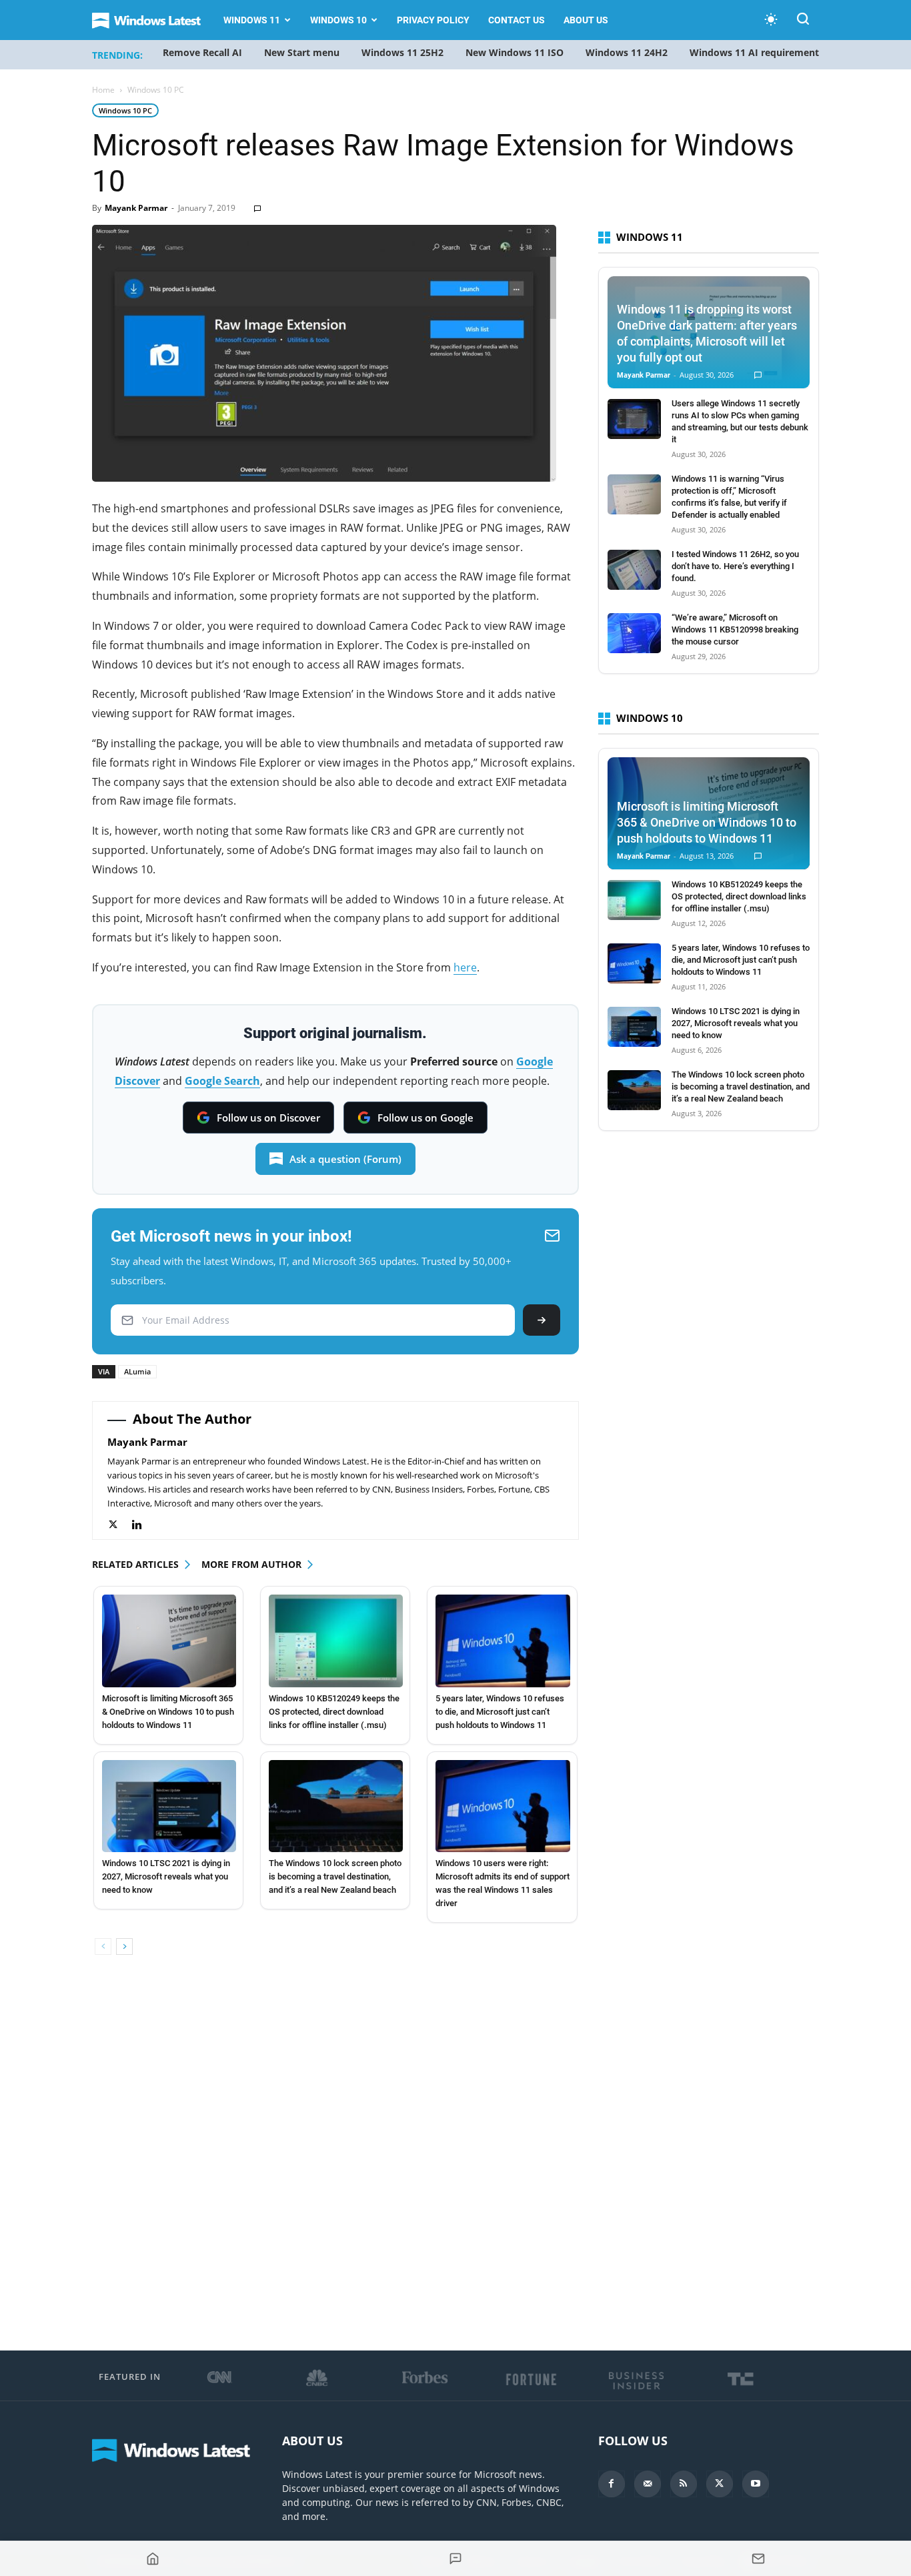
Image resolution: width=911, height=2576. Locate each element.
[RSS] (684, 2484)
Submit (542, 1320)
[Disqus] (335, 2154)
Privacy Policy (433, 20)
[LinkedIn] (144, 1525)
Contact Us (517, 20)
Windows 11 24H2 (627, 52)
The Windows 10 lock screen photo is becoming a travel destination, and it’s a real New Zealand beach (335, 1876)
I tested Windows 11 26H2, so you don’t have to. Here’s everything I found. (735, 566)
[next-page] (124, 1947)
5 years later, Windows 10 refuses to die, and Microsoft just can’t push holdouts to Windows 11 (500, 1712)
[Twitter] (120, 1525)
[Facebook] (612, 2484)
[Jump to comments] (455, 2559)
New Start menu (302, 52)
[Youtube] (756, 2484)
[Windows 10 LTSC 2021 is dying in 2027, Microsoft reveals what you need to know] (169, 1806)
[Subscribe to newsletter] (758, 2559)
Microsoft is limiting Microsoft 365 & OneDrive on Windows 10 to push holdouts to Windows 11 (168, 1712)
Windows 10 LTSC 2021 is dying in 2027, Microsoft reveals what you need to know (166, 1876)
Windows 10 (338, 20)
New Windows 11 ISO (515, 52)
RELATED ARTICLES (135, 1564)
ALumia (137, 1371)
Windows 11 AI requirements (757, 52)
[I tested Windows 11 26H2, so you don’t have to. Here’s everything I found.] (634, 570)
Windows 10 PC (125, 110)
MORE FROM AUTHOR (251, 1564)
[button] (803, 21)
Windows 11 (252, 20)
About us (586, 20)
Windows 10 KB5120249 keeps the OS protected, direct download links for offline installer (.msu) (334, 1712)
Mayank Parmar (136, 208)
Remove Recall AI (202, 52)
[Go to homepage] (153, 2559)
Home (103, 90)
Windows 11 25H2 (402, 52)
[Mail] (648, 2484)
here (465, 967)
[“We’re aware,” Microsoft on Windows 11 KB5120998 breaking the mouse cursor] (634, 633)
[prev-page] (103, 1947)
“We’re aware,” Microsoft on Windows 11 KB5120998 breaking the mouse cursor (735, 629)
